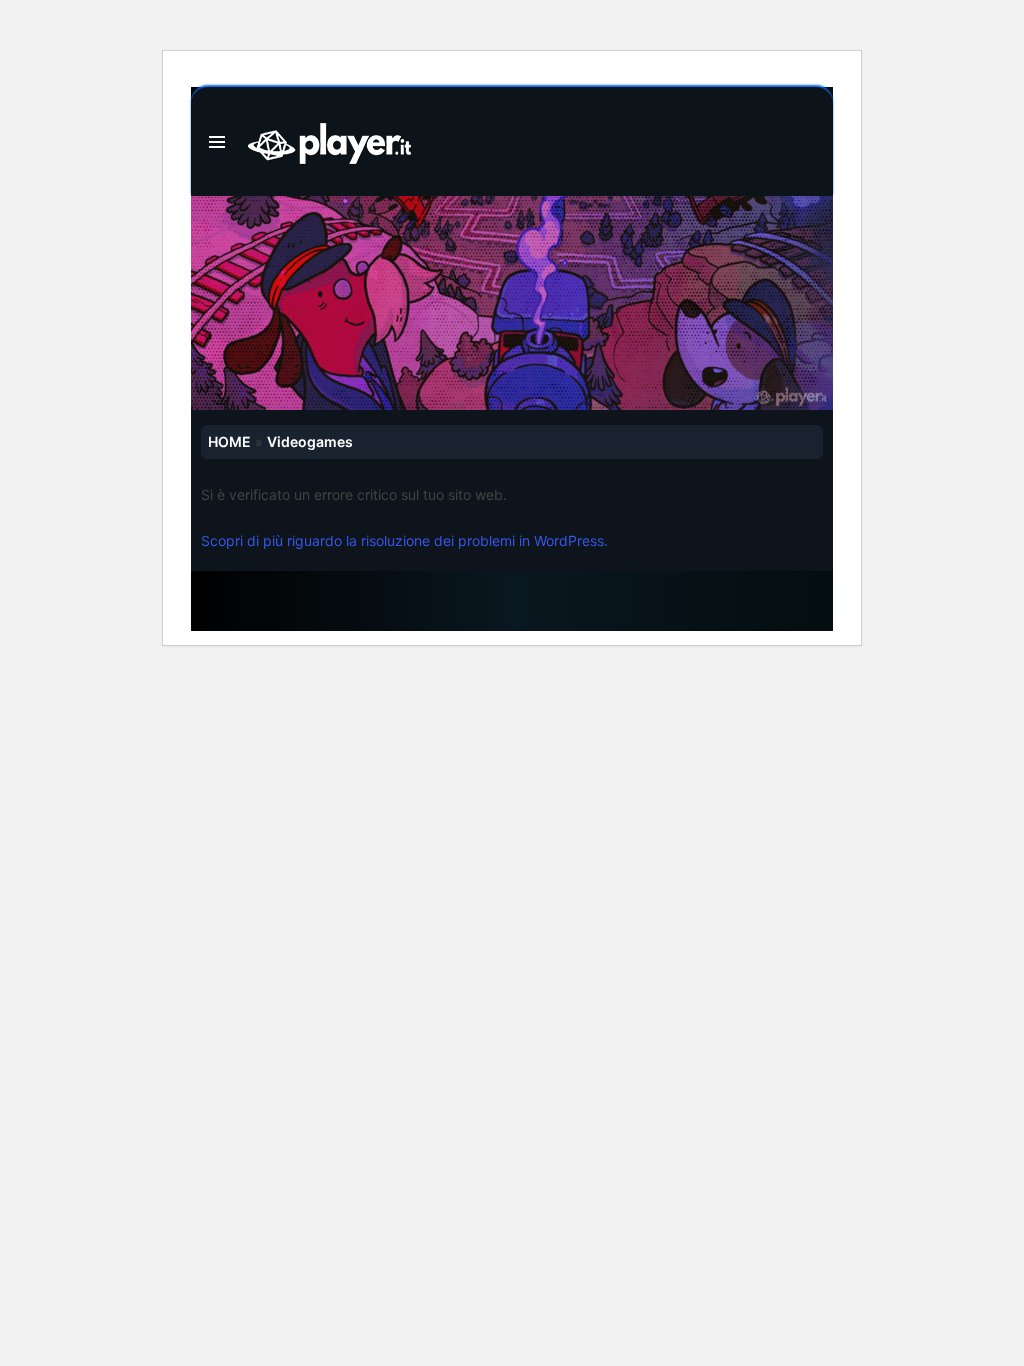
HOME (229, 441)
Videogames (310, 441)
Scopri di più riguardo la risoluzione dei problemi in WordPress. (404, 540)
